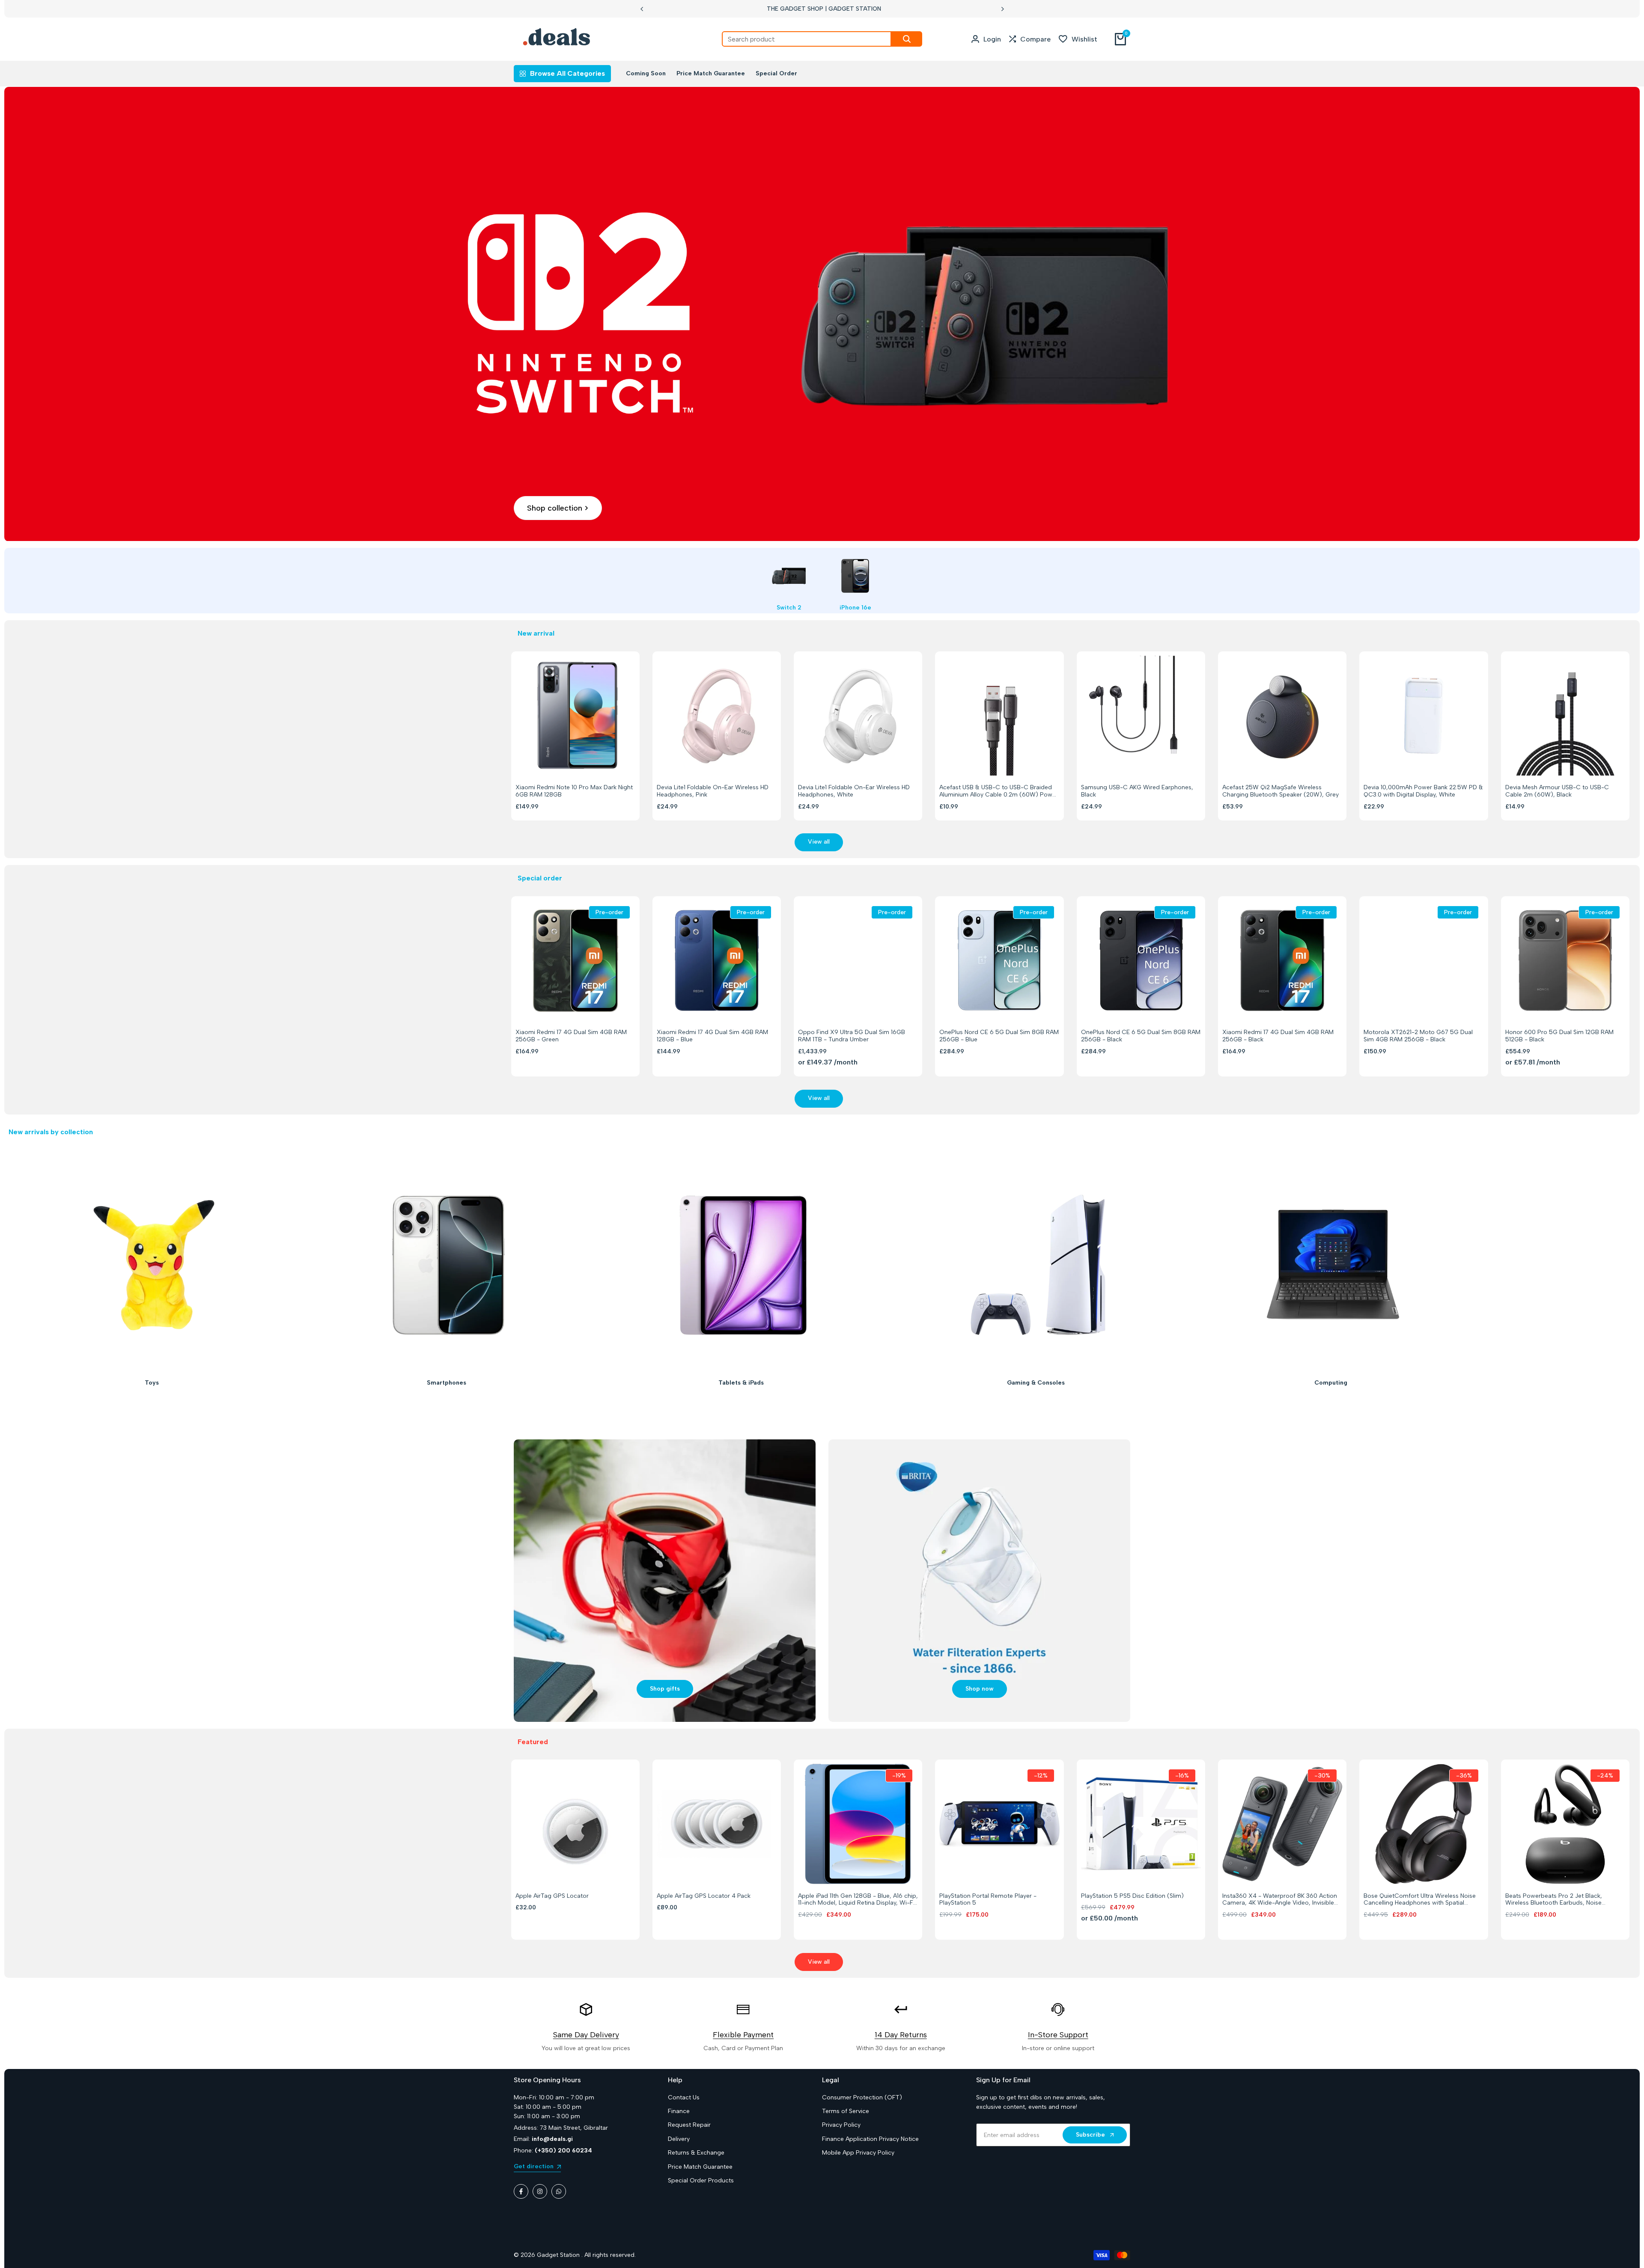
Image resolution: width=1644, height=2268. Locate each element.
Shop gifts (665, 1689)
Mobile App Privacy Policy (858, 2153)
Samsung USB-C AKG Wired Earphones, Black (1137, 791)
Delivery (679, 2139)
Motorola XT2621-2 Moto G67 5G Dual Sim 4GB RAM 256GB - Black (1418, 1036)
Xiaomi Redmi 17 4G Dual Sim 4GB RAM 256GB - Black (1278, 1036)
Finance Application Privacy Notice (870, 2139)
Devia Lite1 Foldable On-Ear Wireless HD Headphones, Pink (713, 791)
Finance (679, 2111)
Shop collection (555, 508)
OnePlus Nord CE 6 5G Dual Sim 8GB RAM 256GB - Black (1141, 1036)
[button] (565, 760)
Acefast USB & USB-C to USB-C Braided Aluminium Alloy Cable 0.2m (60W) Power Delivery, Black (999, 791)
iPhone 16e (855, 608)
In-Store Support (1058, 2035)
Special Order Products (701, 2180)
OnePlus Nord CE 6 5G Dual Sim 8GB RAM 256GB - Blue (999, 1036)
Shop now (980, 1689)
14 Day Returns (901, 2035)
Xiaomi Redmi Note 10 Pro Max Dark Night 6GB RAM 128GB (574, 791)
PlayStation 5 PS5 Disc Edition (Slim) (1132, 1896)
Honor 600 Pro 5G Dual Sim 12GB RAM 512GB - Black (1559, 1036)
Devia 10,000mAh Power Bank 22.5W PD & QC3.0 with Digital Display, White (1423, 791)
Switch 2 (789, 608)
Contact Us (684, 2097)
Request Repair (689, 2125)
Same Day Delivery (586, 2035)
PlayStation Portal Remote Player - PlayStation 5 (988, 1900)
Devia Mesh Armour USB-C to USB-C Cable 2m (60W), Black (1557, 791)
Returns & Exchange (696, 2153)
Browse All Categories (567, 73)
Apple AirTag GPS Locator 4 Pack (704, 1896)
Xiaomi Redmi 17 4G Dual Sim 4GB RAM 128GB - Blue (712, 1036)
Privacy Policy (841, 2125)
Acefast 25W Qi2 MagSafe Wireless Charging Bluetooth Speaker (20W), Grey (1281, 791)
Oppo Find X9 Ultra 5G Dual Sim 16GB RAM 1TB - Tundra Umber (852, 1036)
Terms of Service (846, 2111)
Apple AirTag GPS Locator (552, 1896)
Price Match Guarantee (700, 2167)
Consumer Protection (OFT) (862, 2097)
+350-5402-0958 (855, 9)
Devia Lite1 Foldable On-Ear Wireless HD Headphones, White (854, 791)
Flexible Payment (743, 2035)
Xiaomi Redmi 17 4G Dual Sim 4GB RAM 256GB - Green (571, 1036)
